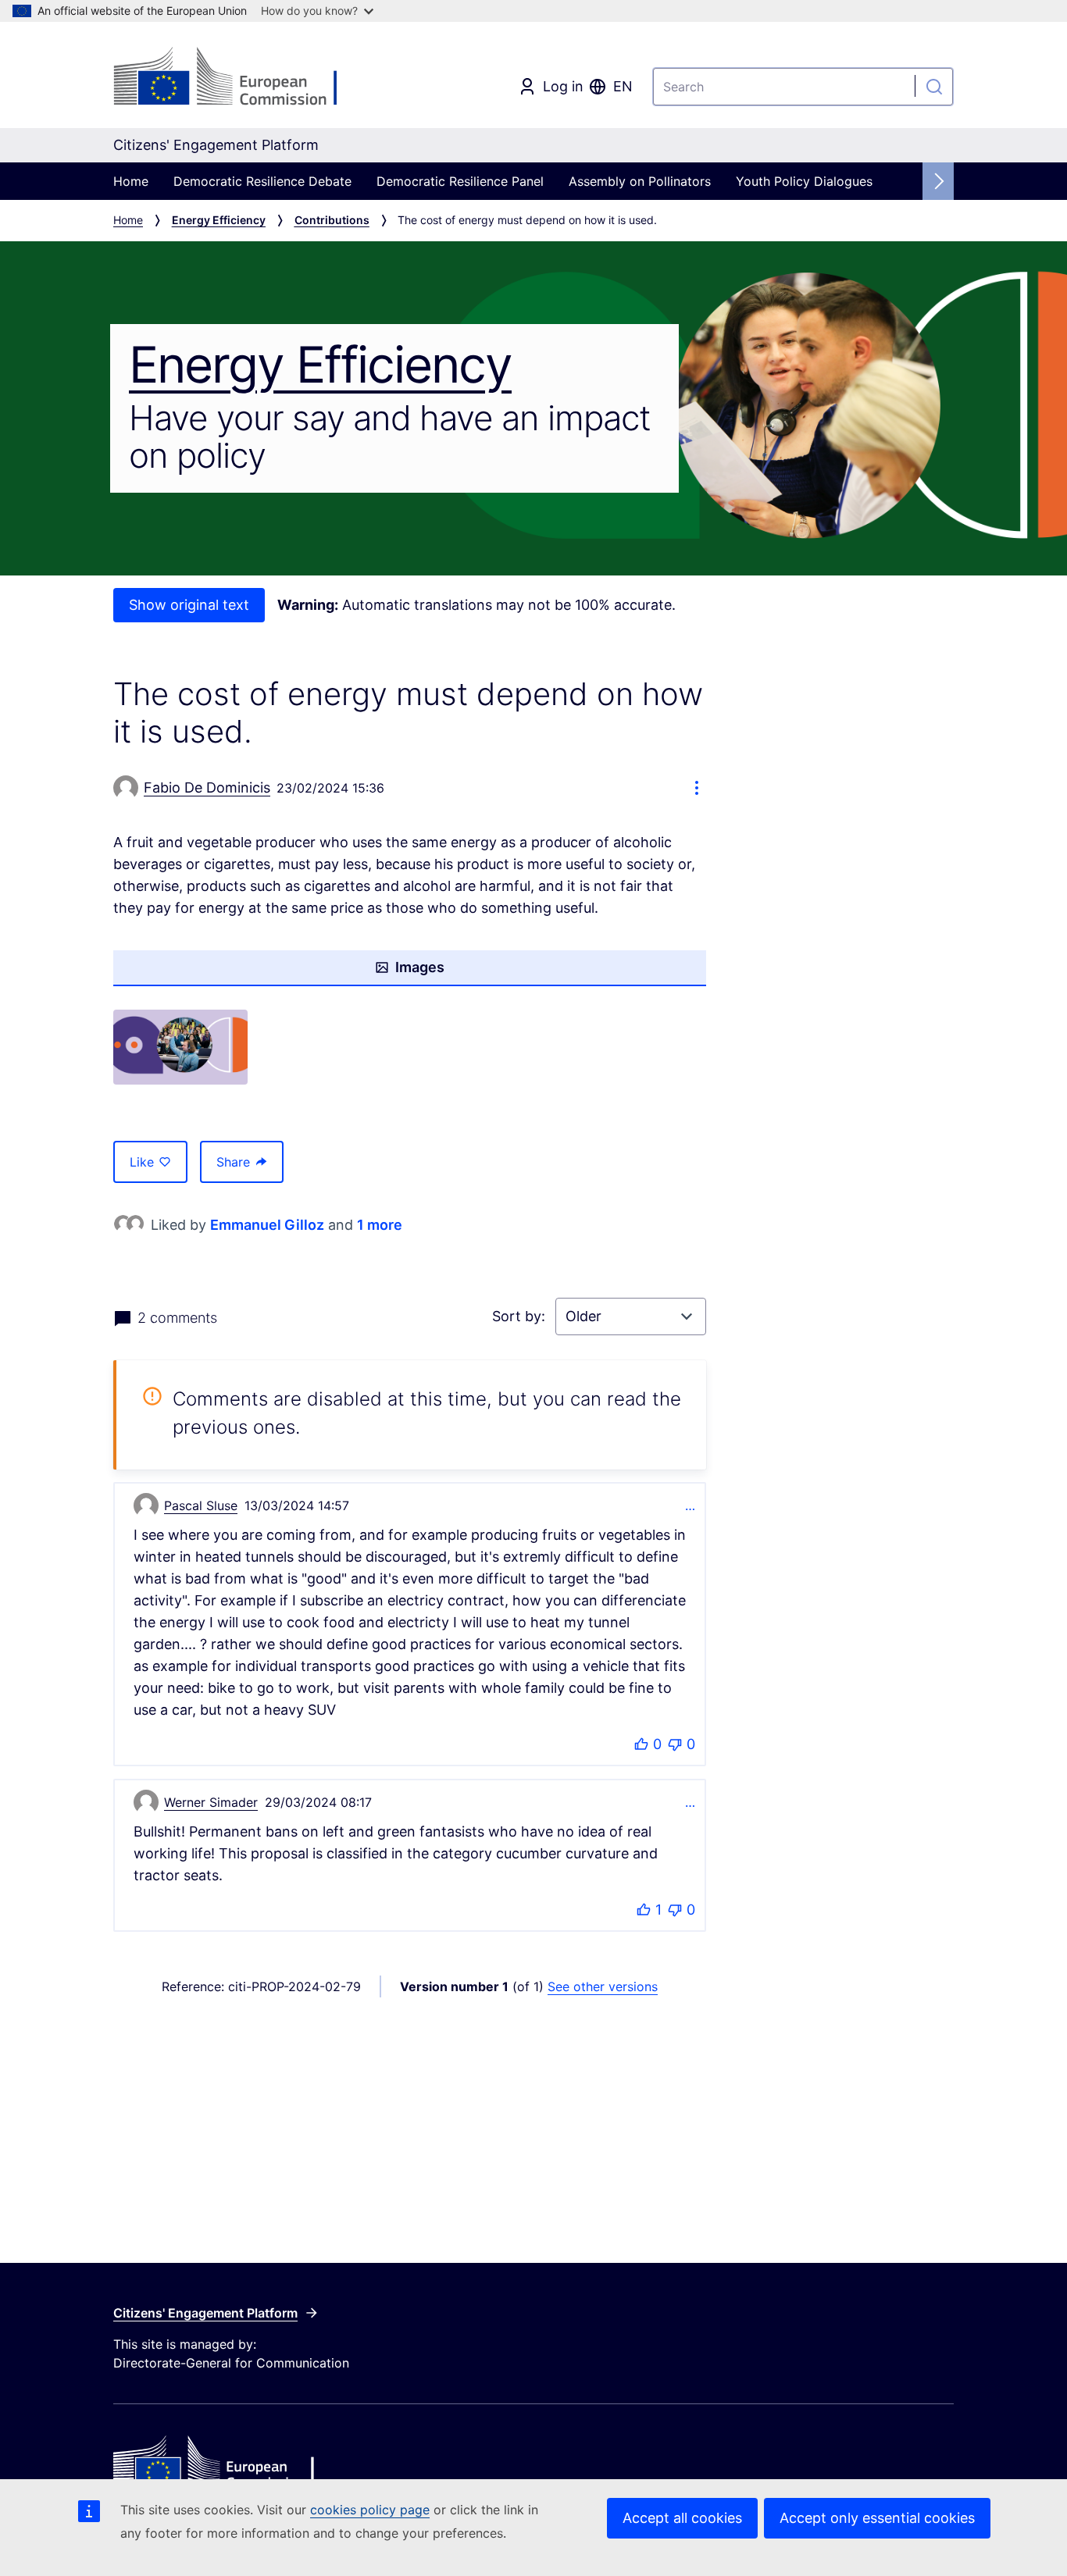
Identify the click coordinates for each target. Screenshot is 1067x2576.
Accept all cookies (682, 2518)
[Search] (934, 87)
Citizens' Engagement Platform (205, 2313)
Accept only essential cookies (877, 2518)
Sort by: (521, 1316)
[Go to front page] (239, 78)
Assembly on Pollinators (640, 181)
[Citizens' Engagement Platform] (253, 2464)
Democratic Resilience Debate (262, 181)
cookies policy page (370, 2510)
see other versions (603, 1986)
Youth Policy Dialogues (804, 181)
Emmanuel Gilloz (267, 1225)
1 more (380, 1225)
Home (131, 181)
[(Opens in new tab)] (180, 1048)
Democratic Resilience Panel (460, 181)
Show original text (189, 605)
